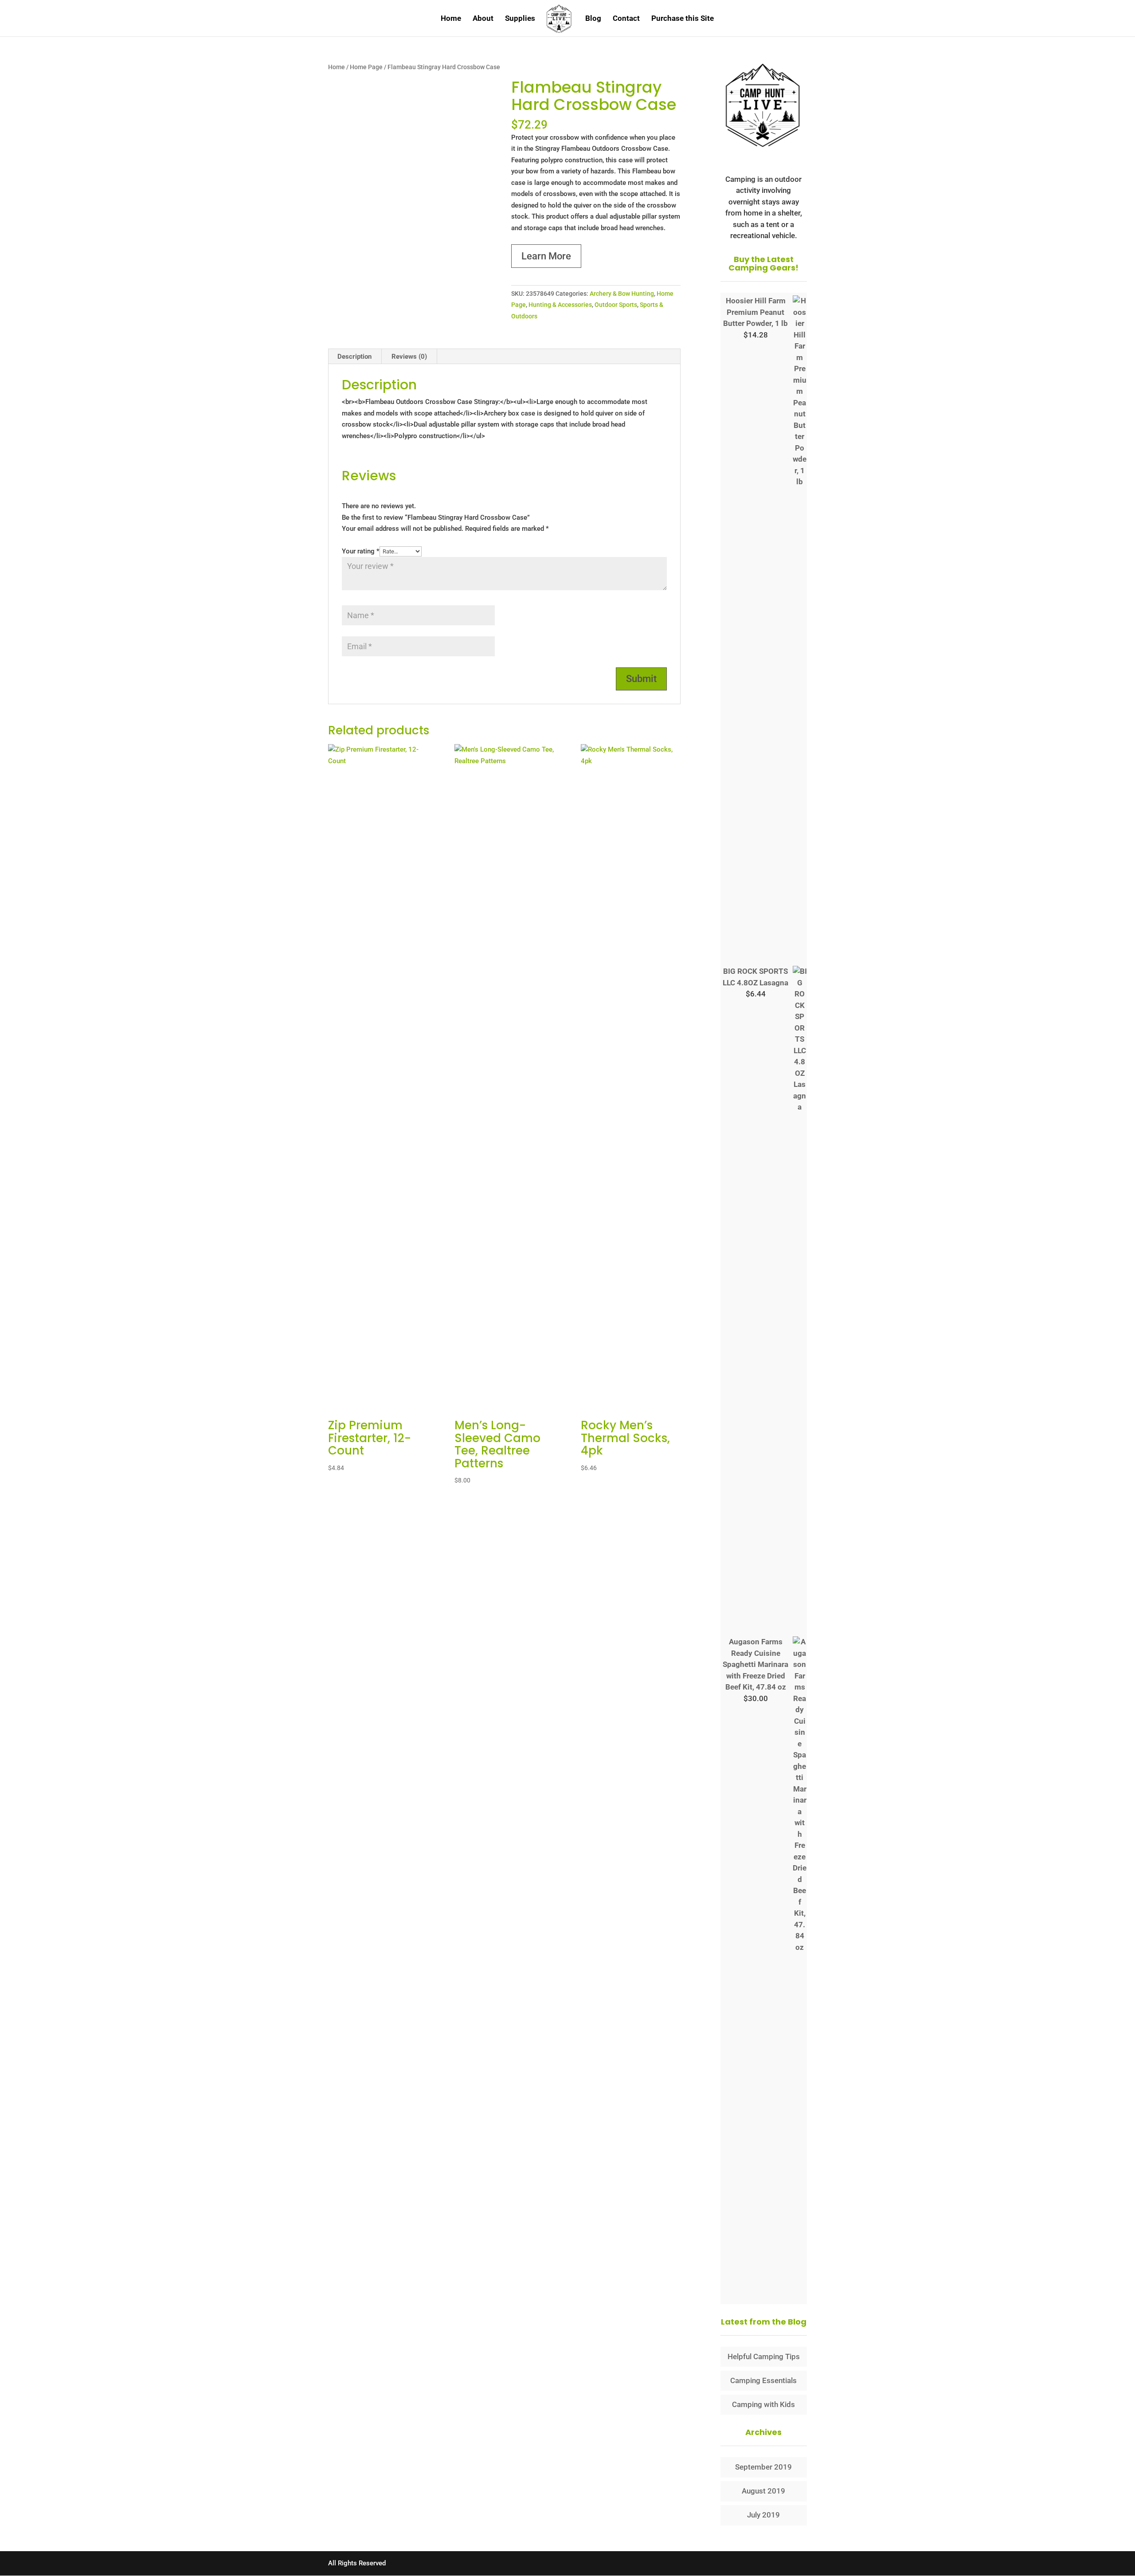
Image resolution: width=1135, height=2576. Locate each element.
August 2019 (763, 2491)
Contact (626, 19)
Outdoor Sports (616, 305)
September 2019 (763, 2467)
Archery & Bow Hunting (622, 294)
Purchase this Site (683, 19)
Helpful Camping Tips (764, 2356)
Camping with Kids (763, 2404)
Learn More (546, 256)
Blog (593, 19)
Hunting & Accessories (560, 305)
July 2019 (763, 2515)
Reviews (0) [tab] (409, 357)
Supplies (520, 19)
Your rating (361, 551)
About (483, 19)
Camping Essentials (763, 2380)
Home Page (366, 67)
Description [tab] (354, 357)
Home (451, 19)
